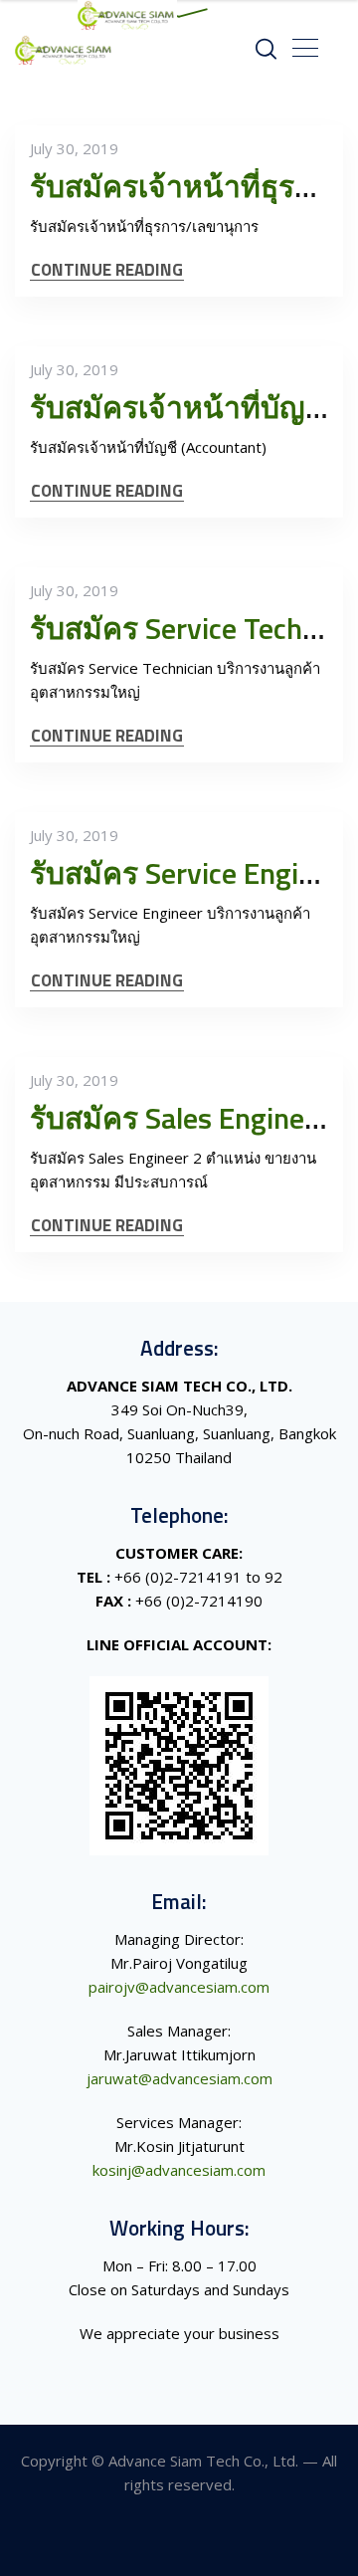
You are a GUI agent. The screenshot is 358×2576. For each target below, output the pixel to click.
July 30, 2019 (74, 148)
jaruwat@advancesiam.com (179, 2078)
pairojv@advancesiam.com (179, 1987)
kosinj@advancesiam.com (179, 2170)
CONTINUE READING (107, 270)
